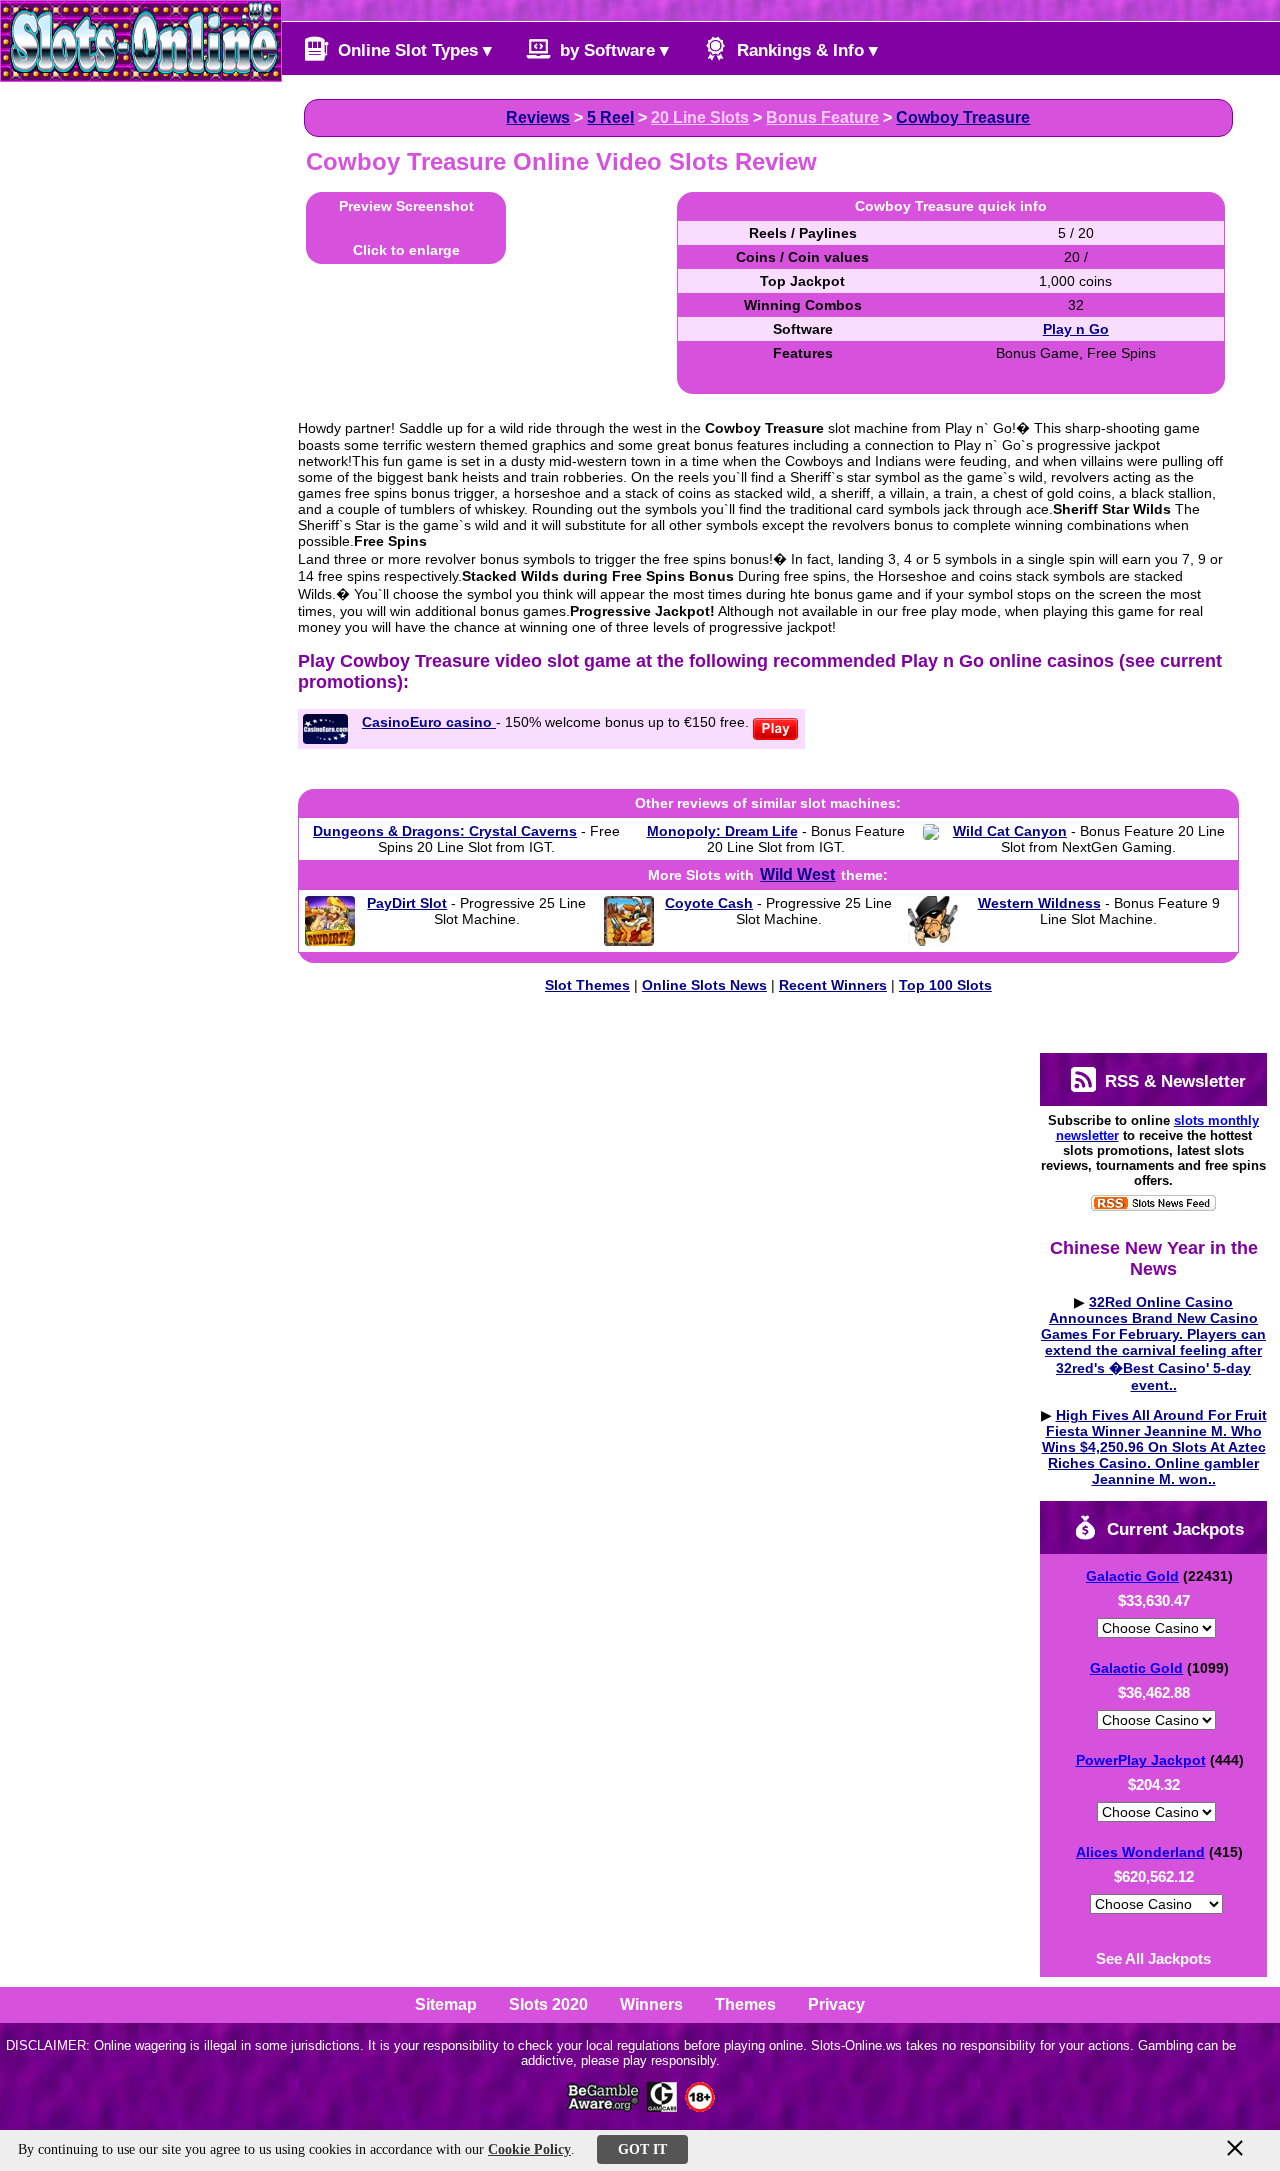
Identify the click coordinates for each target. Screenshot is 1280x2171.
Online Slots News (704, 985)
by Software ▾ (612, 50)
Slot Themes (587, 985)
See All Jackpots (1153, 1958)
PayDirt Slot (407, 903)
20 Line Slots (700, 117)
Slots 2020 (548, 2004)
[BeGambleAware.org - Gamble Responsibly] (604, 2106)
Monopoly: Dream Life (722, 831)
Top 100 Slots (945, 985)
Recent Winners (833, 985)
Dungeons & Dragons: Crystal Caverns (445, 831)
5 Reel (610, 117)
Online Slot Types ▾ (412, 50)
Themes (745, 2004)
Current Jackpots (1173, 1529)
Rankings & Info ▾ (805, 50)
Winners (651, 2004)
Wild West (797, 874)
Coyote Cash (709, 903)
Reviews (538, 117)
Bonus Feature (822, 117)
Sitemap (446, 2004)
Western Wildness (1039, 903)
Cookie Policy (529, 2149)
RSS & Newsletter (1173, 1081)
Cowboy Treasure (963, 117)
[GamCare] (662, 2106)
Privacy (836, 2004)
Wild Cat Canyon (1010, 831)
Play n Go (1076, 329)
